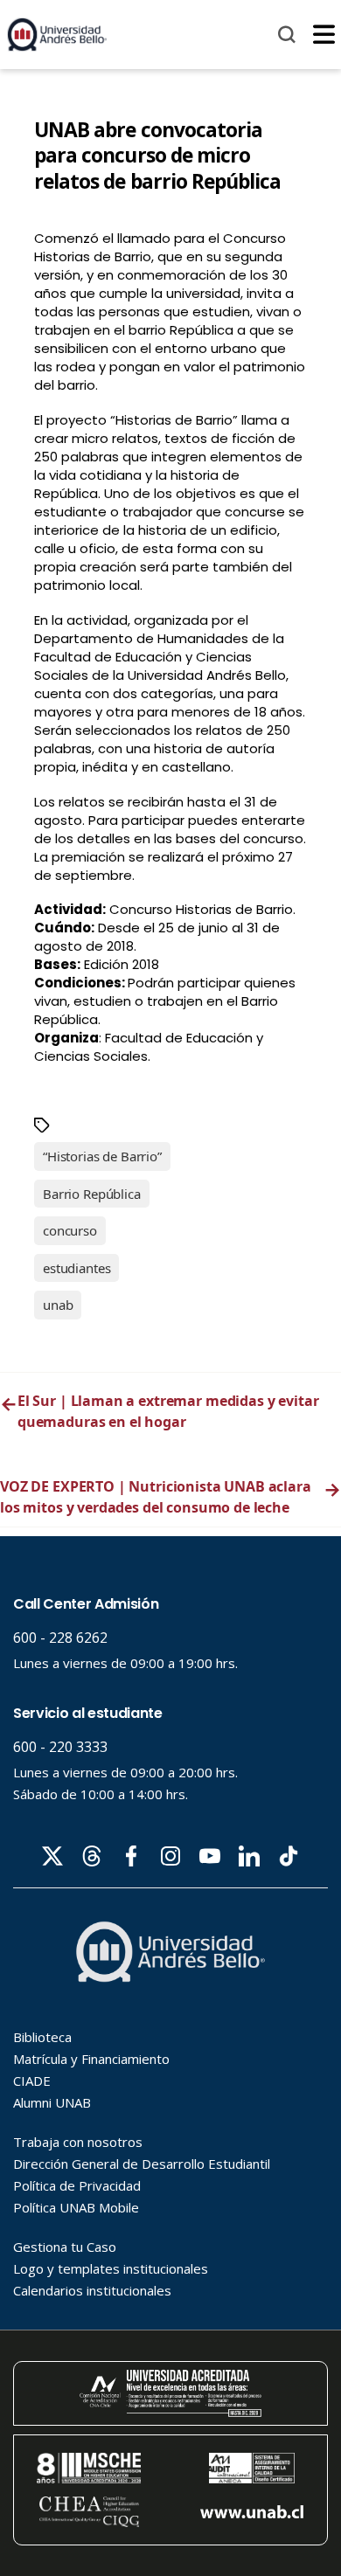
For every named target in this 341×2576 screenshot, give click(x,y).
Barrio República (92, 1194)
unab (58, 1305)
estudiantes (77, 1268)
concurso (70, 1230)
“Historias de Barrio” (102, 1156)
